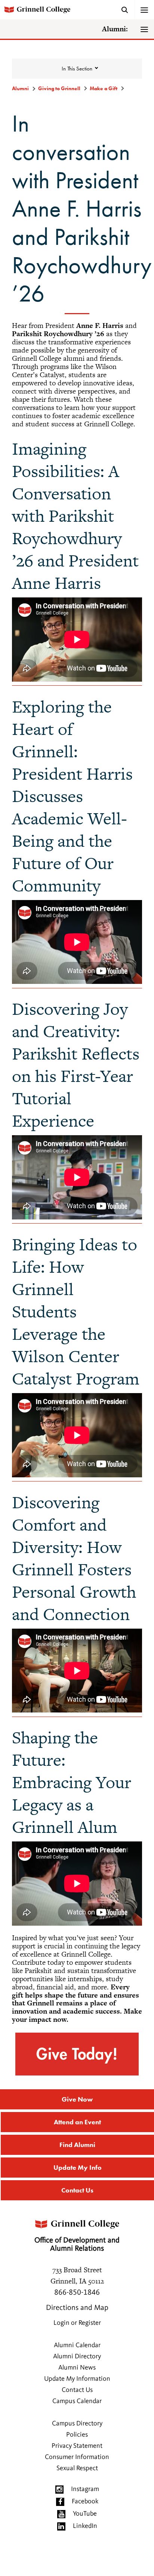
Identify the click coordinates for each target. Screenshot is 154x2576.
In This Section (77, 69)
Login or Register (77, 2323)
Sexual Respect (77, 2468)
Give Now (77, 2099)
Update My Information (77, 2379)
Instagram (85, 2489)
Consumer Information (77, 2457)
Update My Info (78, 2167)
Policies (77, 2435)
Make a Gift (104, 88)
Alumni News (77, 2368)
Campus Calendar (77, 2401)
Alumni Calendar (77, 2345)
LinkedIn (85, 2526)
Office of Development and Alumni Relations (77, 2245)
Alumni (20, 88)
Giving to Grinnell (59, 88)
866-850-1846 (77, 2293)
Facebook (85, 2501)
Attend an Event (77, 2122)
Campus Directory (77, 2424)
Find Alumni (77, 2145)
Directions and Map (77, 2308)
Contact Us (77, 2190)
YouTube (85, 2514)
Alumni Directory (77, 2356)
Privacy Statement (77, 2446)
